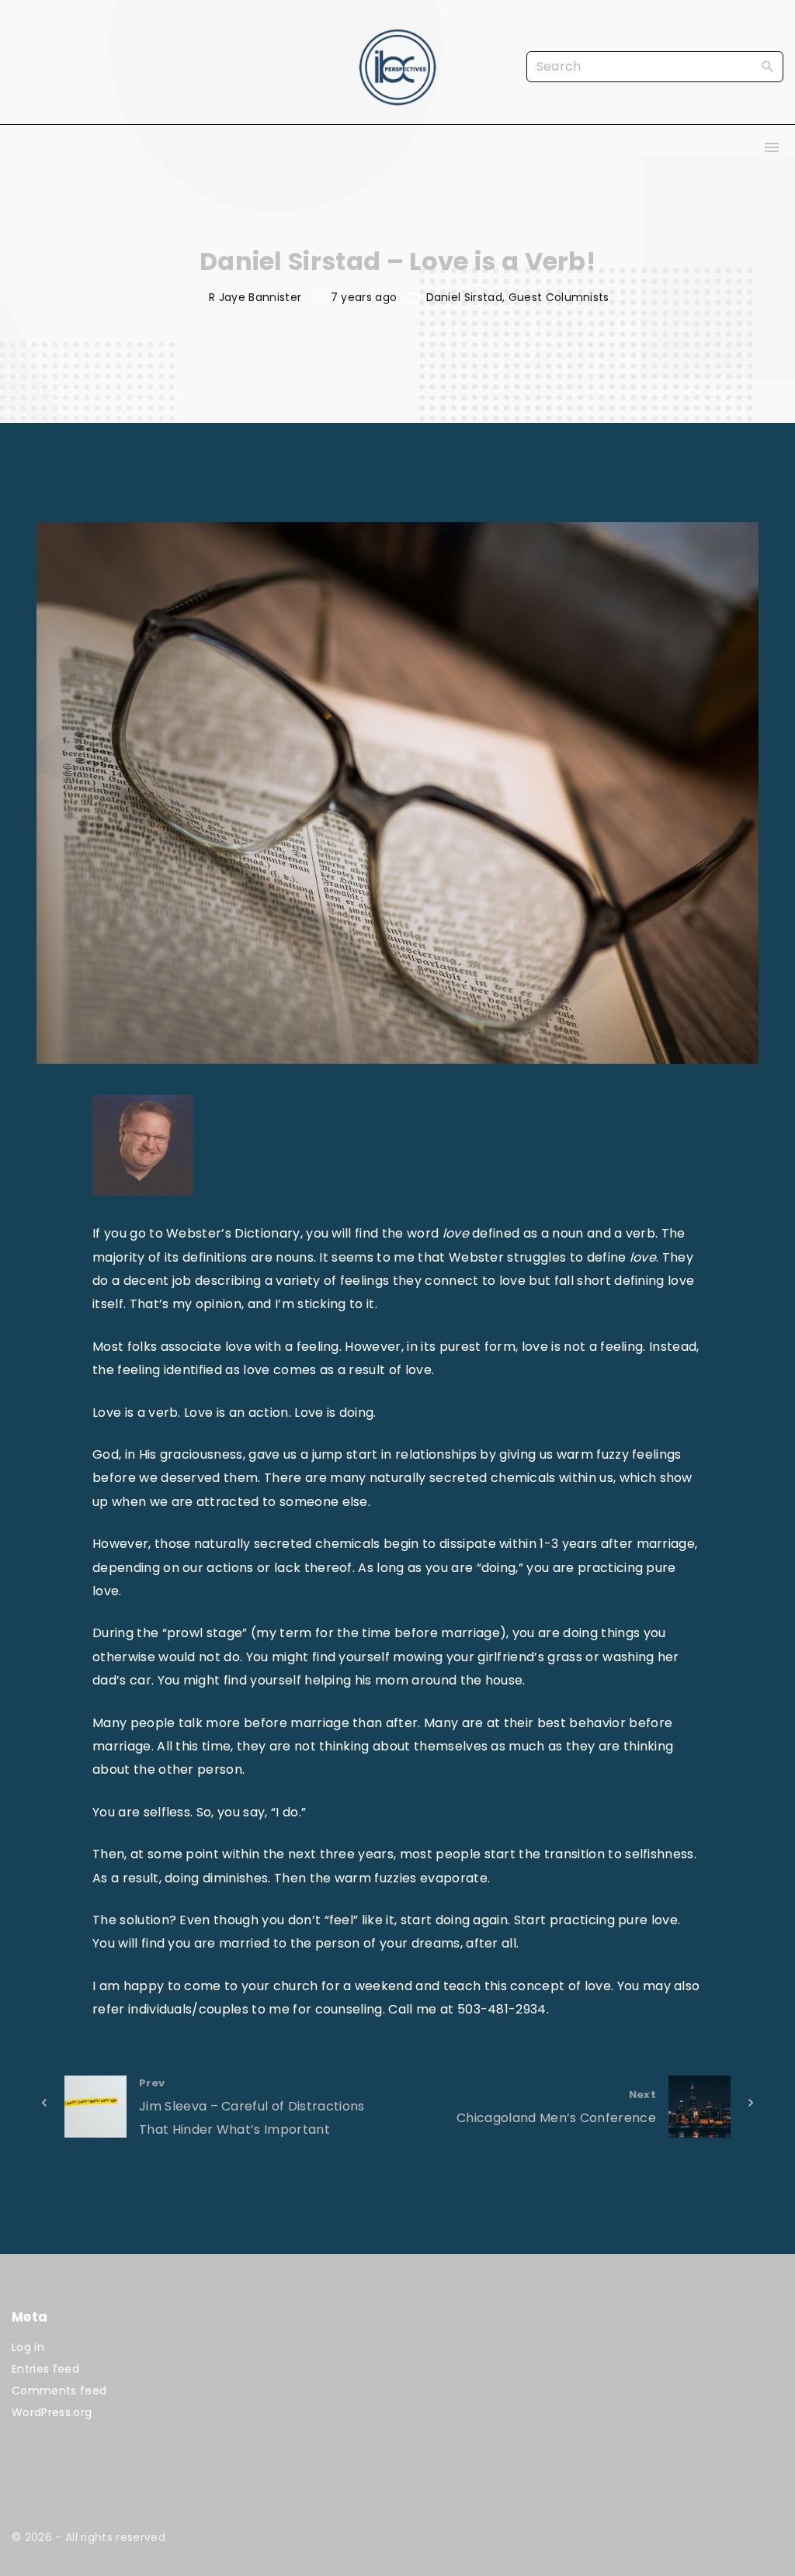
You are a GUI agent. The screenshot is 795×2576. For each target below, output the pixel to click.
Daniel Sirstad (464, 297)
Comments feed (59, 2391)
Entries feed (45, 2369)
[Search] (768, 66)
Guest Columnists (559, 297)
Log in (28, 2347)
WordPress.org (52, 2412)
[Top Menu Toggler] (772, 147)
